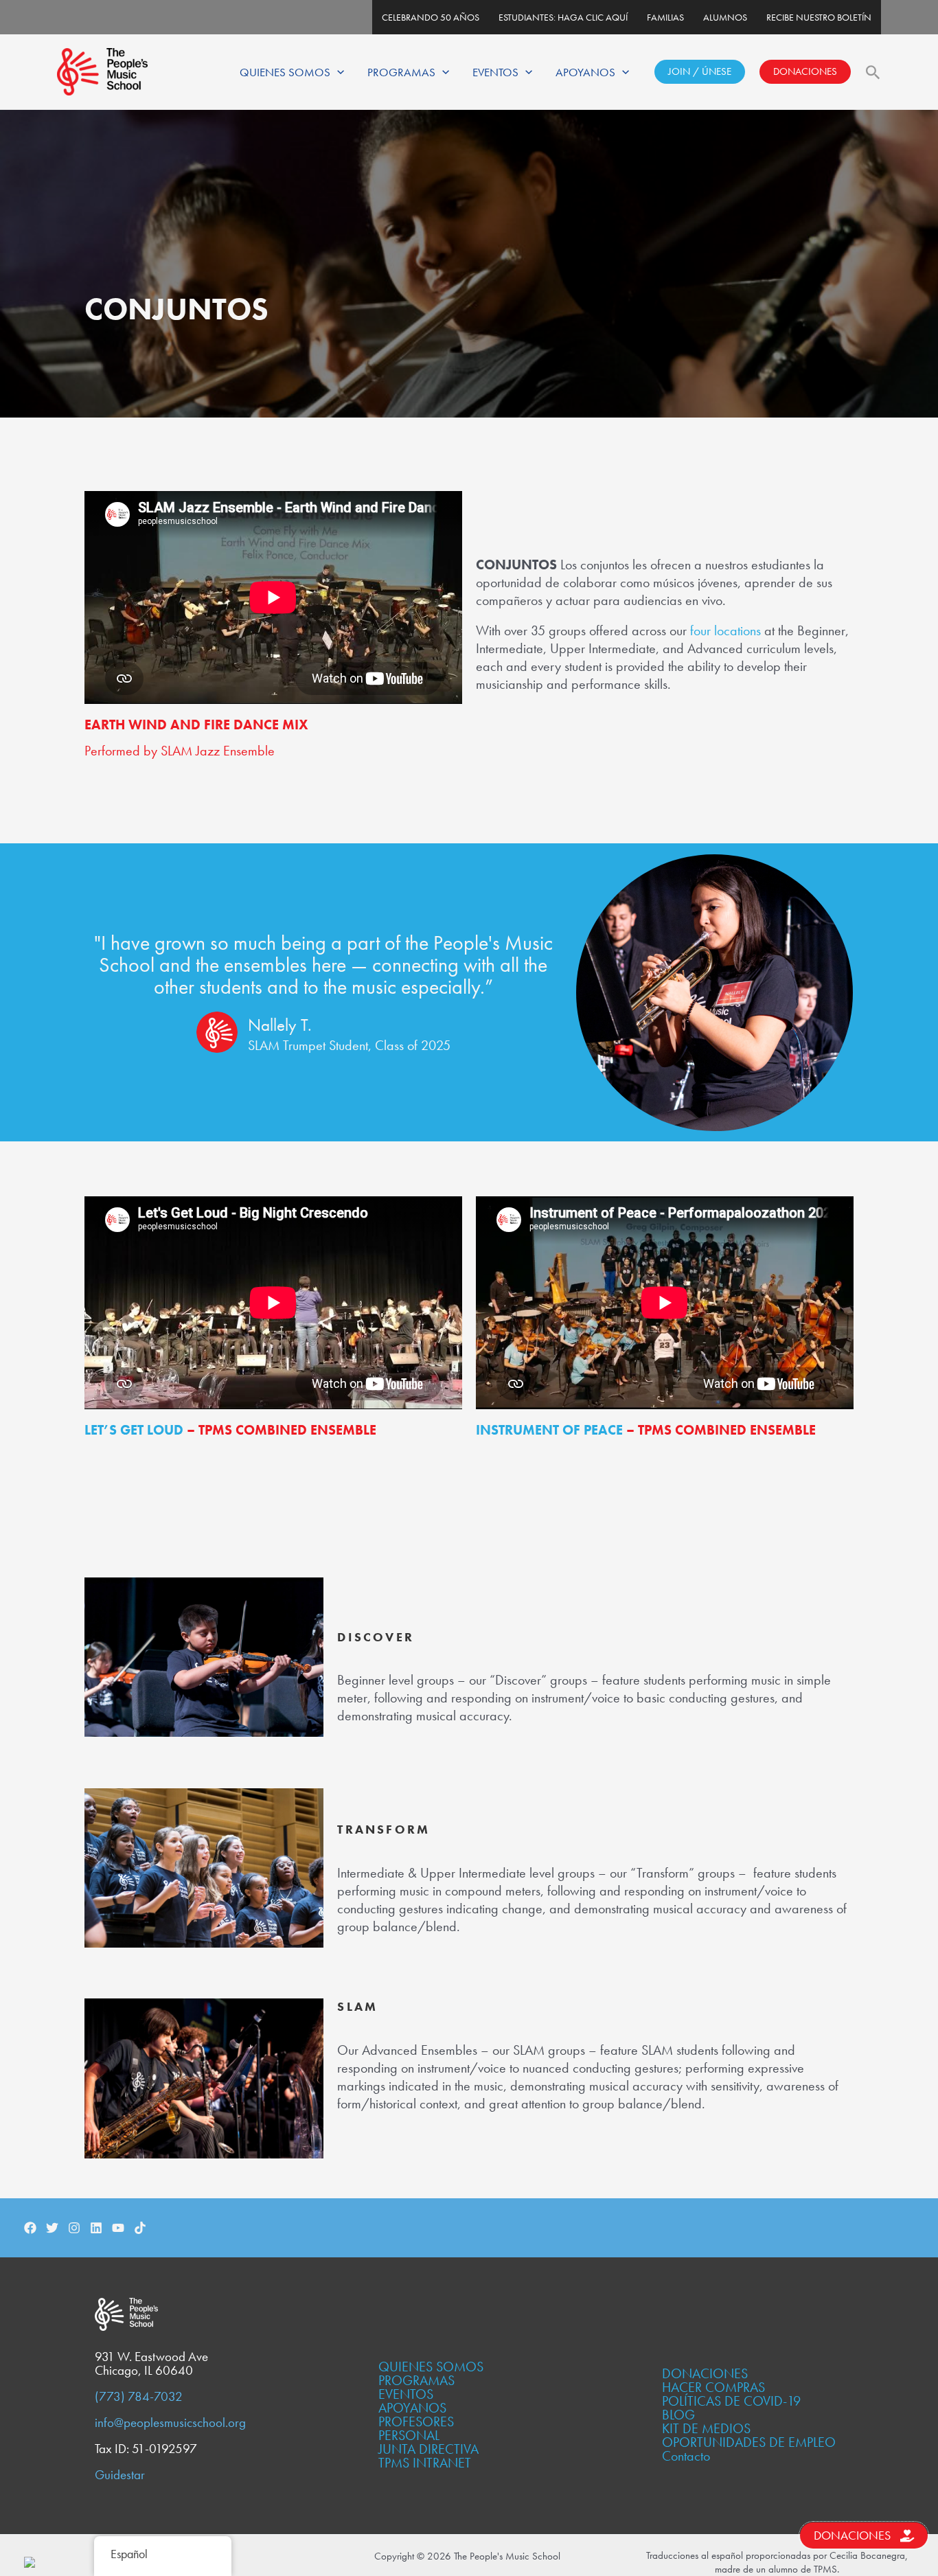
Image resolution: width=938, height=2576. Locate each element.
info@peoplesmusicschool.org (170, 2423)
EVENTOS (495, 72)
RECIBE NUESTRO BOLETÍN (819, 17)
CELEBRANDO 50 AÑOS (431, 17)
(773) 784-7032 (139, 2397)
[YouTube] (118, 2228)
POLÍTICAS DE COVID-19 (731, 2401)
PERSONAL (409, 2435)
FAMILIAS (665, 17)
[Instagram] (74, 2228)
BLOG (678, 2415)
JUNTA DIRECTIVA (428, 2449)
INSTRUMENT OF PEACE (549, 1430)
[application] (337, 72)
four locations (725, 630)
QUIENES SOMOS (285, 72)
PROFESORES (416, 2421)
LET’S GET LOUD (134, 1430)
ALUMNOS (725, 17)
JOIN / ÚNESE (700, 71)
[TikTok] (140, 2228)
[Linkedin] (96, 2228)
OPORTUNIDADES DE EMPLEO (749, 2442)
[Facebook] (30, 2228)
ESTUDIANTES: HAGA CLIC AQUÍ (563, 17)
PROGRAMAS (401, 72)
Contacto (686, 2456)
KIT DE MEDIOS (706, 2428)
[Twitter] (52, 2228)
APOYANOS (585, 72)
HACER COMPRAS (713, 2387)
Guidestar (120, 2475)
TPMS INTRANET (425, 2463)
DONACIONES (805, 71)
